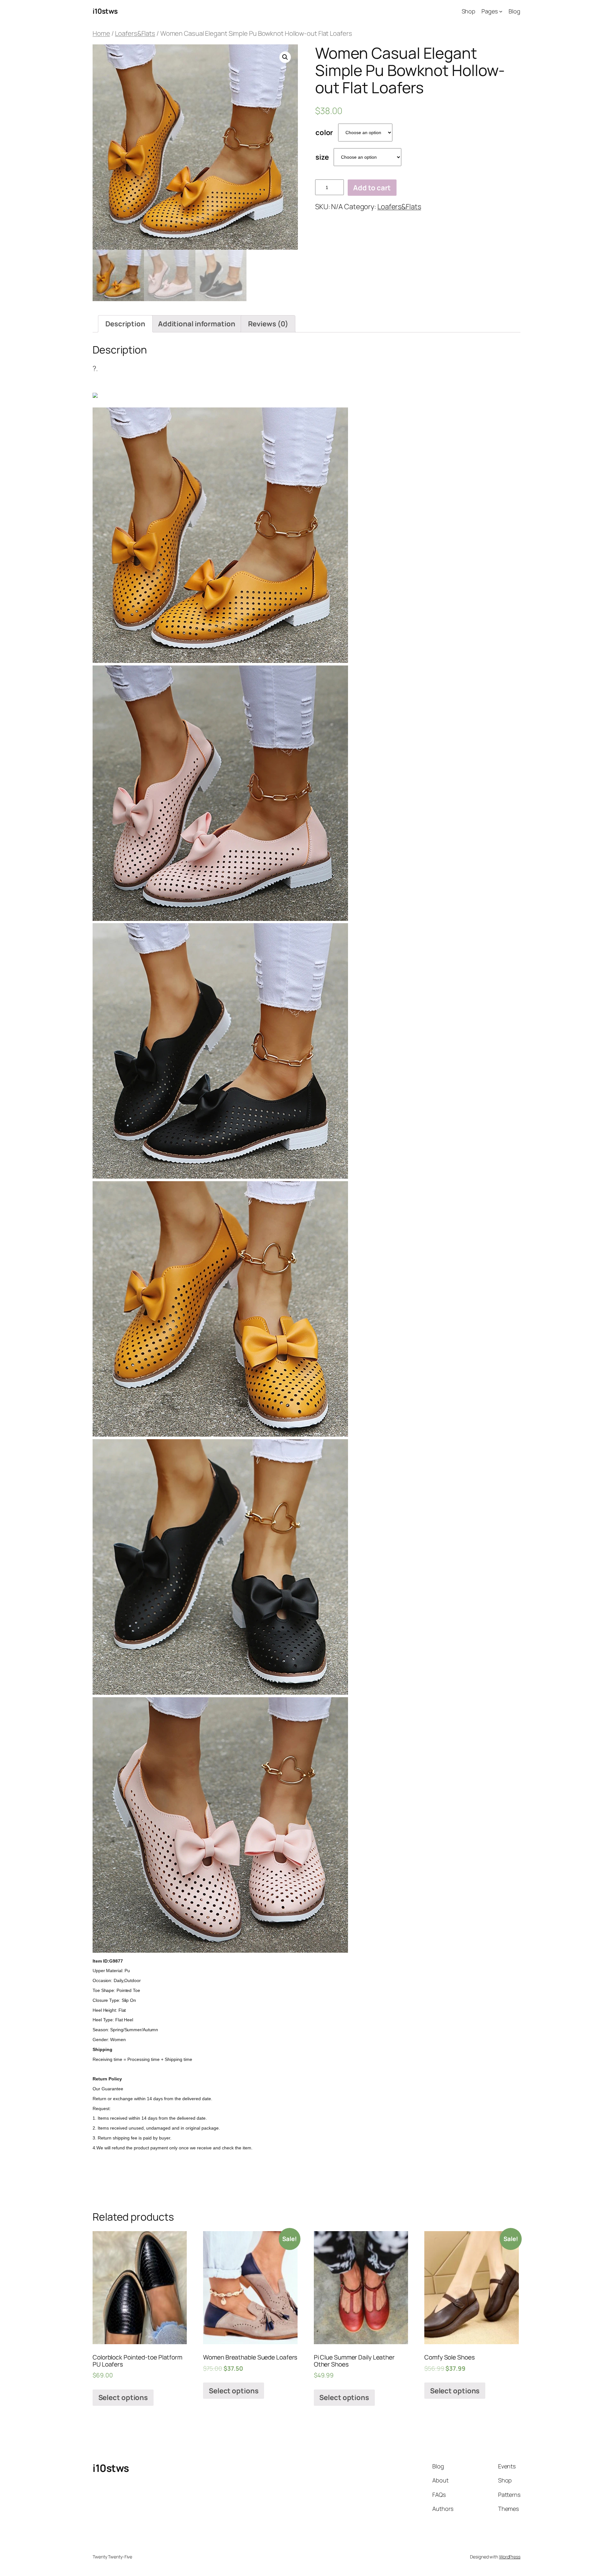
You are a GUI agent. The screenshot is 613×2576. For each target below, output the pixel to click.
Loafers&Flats (135, 33)
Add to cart (372, 188)
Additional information (197, 324)
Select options (123, 2397)
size (322, 157)
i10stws (105, 11)
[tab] (125, 324)
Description (125, 324)
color (324, 133)
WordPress (510, 2557)
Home (101, 33)
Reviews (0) (268, 324)
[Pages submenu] (501, 11)
